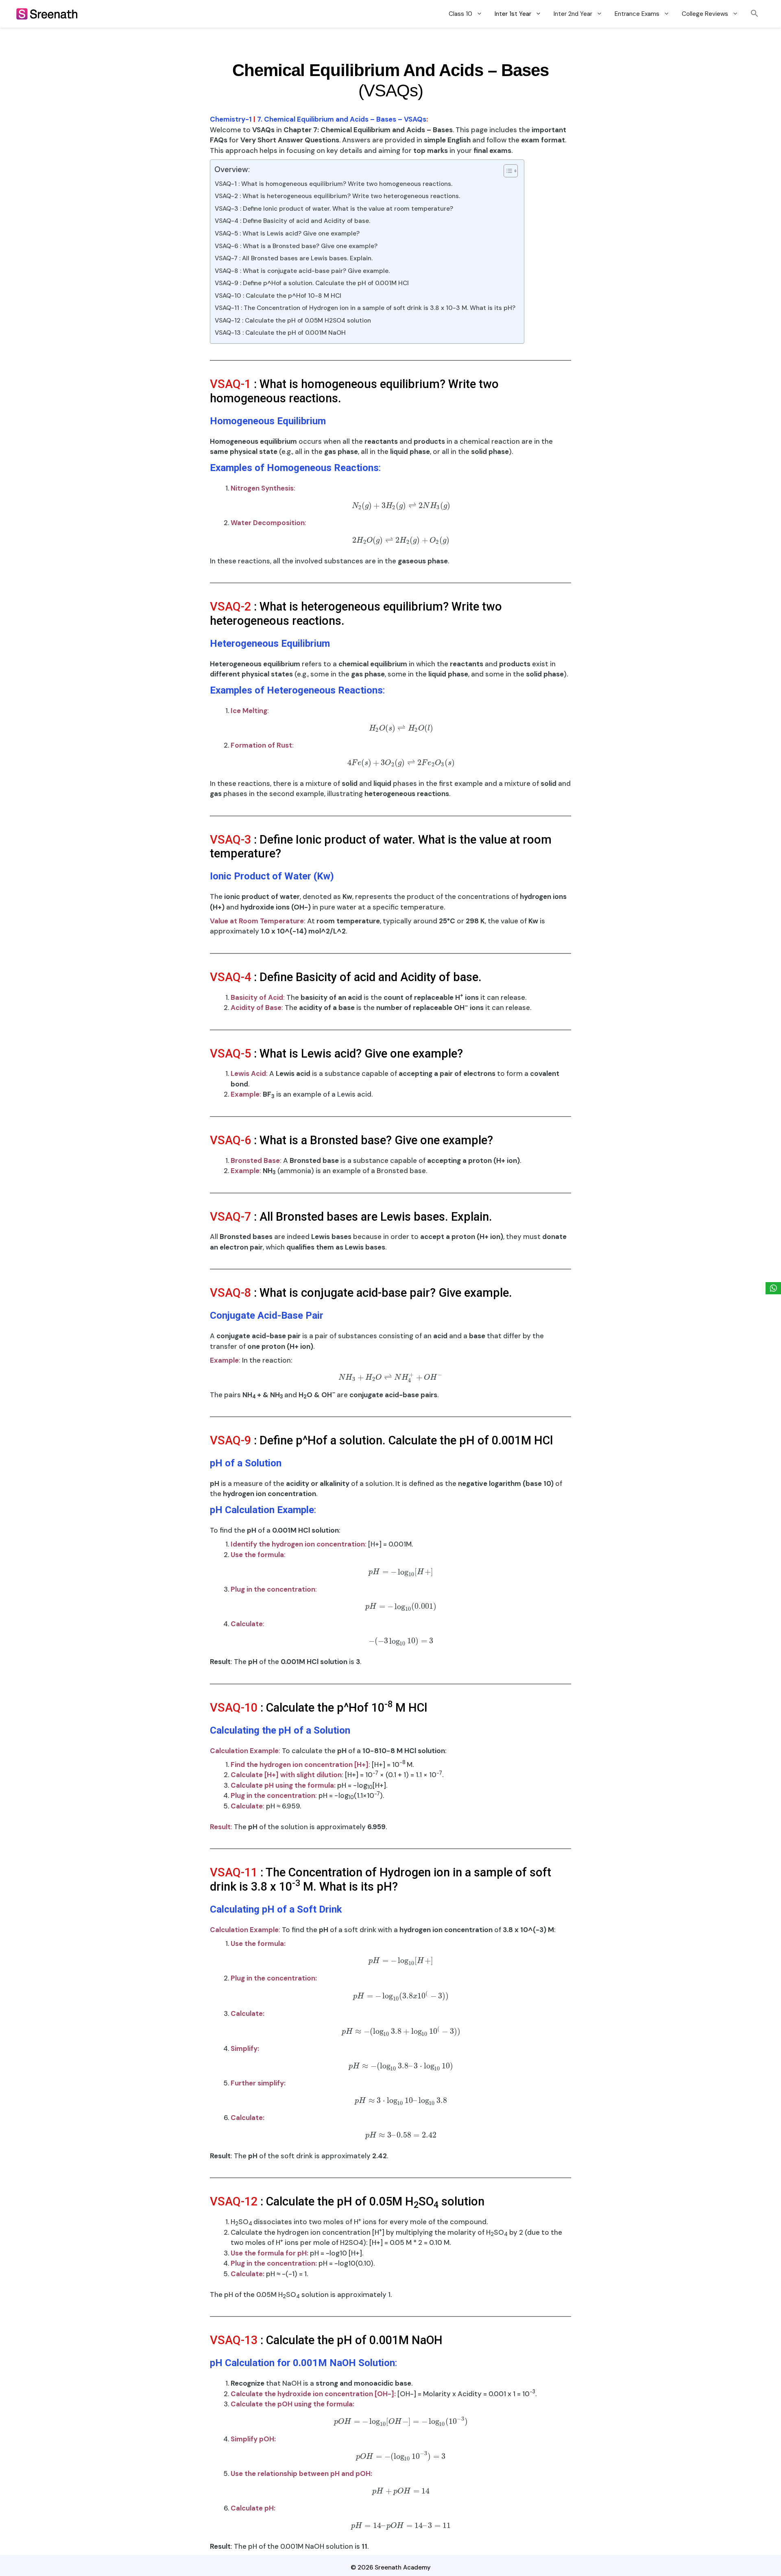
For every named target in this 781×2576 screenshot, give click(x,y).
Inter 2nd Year (573, 14)
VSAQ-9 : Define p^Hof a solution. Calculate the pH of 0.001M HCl (312, 283)
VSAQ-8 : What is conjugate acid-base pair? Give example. (302, 271)
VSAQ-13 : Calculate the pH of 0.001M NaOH (280, 333)
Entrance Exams (637, 14)
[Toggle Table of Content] (507, 171)
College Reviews (705, 14)
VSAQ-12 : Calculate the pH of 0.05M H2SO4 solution (293, 321)
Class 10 (460, 14)
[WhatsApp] (773, 1288)
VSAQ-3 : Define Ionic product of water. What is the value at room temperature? (334, 209)
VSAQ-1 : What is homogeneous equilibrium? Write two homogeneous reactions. (334, 184)
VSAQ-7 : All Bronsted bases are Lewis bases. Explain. (294, 258)
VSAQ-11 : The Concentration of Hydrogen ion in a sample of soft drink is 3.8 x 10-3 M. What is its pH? (365, 308)
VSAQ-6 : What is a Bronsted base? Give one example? (296, 246)
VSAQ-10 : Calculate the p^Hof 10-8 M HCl (278, 296)
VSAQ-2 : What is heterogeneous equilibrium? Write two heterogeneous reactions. (337, 196)
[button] (755, 14)
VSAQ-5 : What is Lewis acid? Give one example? (287, 233)
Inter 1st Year (513, 14)
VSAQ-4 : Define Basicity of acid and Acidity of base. (292, 221)
